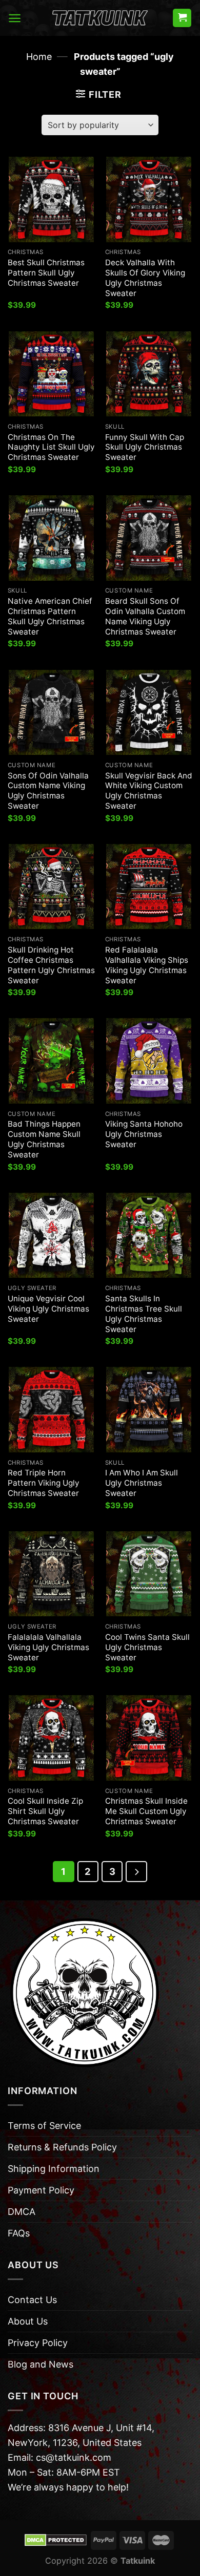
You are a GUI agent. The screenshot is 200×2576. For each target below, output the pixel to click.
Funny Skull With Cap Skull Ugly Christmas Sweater (145, 447)
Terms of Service (44, 2126)
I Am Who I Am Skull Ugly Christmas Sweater (142, 1483)
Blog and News (41, 2364)
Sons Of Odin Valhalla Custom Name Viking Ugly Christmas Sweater (48, 791)
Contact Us (32, 2300)
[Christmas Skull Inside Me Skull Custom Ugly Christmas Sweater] (149, 1738)
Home (39, 57)
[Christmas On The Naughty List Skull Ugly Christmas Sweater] (51, 374)
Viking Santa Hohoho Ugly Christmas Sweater (144, 1134)
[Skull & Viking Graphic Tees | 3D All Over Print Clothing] (100, 18)
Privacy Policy (38, 2343)
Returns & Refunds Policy (62, 2147)
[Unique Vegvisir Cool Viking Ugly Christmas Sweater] (51, 1235)
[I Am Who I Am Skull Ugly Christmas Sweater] (149, 1409)
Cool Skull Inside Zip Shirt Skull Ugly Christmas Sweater (45, 1811)
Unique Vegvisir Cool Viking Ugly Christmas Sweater (48, 1309)
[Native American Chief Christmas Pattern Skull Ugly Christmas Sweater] (51, 538)
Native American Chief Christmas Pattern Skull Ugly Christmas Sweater (50, 616)
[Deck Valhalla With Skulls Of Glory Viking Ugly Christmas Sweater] (149, 199)
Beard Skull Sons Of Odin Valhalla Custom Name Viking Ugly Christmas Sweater (145, 616)
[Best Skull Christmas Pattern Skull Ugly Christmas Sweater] (51, 199)
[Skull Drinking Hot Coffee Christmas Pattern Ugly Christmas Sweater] (51, 886)
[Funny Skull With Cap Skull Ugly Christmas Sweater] (149, 374)
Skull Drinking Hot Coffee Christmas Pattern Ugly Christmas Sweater (51, 965)
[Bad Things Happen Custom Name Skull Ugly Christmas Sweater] (51, 1061)
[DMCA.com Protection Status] (56, 2540)
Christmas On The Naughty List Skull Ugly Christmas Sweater (51, 447)
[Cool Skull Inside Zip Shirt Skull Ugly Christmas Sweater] (51, 1738)
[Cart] (182, 18)
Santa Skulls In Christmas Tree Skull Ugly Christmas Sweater (144, 1314)
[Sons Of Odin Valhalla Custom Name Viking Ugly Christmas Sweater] (51, 712)
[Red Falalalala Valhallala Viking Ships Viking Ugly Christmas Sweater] (149, 886)
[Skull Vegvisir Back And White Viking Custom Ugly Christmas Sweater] (149, 712)
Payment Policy (41, 2190)
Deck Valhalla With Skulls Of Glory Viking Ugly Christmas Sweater (145, 278)
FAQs (19, 2233)
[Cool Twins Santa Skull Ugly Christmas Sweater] (149, 1574)
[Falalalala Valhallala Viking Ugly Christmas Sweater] (51, 1574)
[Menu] (15, 18)
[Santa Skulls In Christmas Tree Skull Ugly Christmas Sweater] (149, 1235)
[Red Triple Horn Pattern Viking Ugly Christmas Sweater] (51, 1409)
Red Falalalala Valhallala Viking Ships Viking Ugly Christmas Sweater (147, 965)
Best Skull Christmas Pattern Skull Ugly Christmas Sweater (46, 273)
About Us (28, 2321)
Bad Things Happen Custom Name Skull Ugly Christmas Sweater (44, 1139)
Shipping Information (54, 2169)
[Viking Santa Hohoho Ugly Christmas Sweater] (149, 1061)
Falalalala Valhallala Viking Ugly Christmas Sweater (48, 1647)
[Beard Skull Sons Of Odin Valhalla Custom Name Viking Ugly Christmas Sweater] (149, 538)
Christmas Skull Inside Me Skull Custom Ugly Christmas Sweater (146, 1811)
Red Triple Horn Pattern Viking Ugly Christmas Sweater (44, 1483)
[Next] (136, 1872)
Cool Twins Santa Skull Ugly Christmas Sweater (147, 1647)
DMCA (22, 2212)
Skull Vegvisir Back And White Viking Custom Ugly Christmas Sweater (149, 791)
